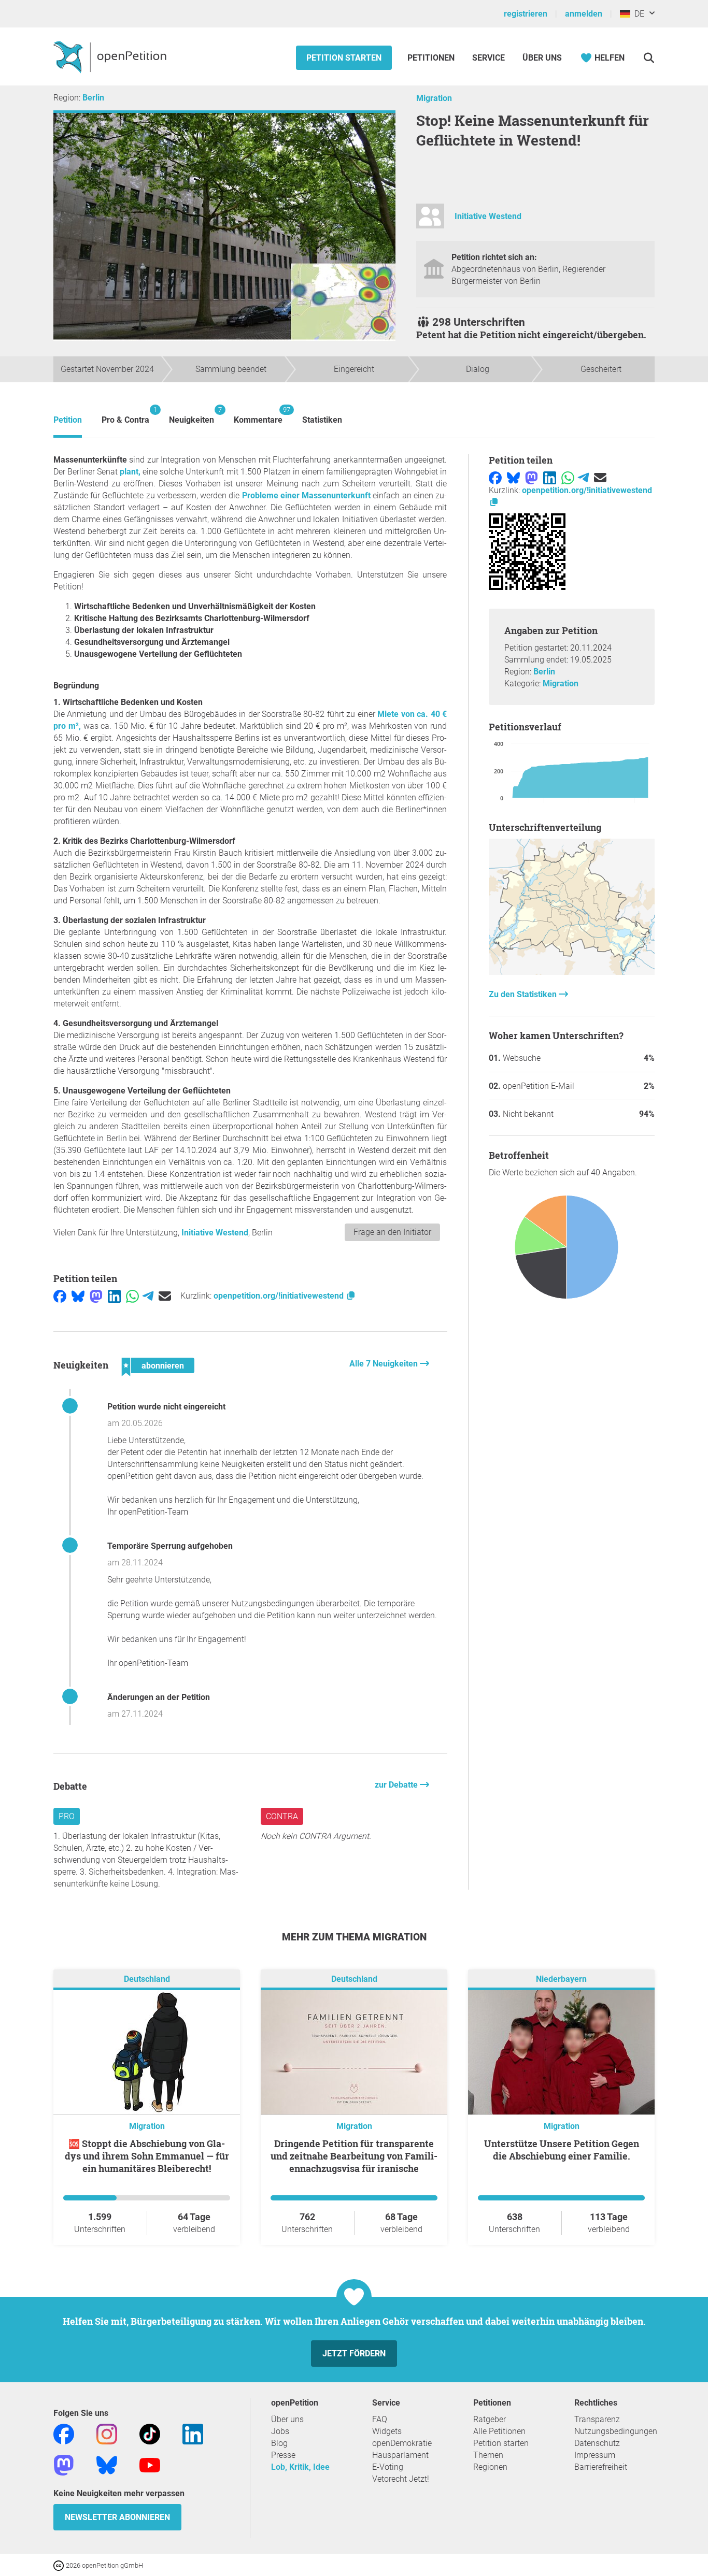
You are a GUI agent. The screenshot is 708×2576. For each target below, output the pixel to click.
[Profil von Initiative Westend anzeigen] (430, 220)
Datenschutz (597, 2443)
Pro (67, 1816)
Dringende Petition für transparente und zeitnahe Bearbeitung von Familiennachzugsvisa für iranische (354, 2156)
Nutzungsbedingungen (616, 2431)
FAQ (380, 2419)
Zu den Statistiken (524, 994)
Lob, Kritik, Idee (300, 2467)
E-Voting (388, 2467)
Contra (282, 1816)
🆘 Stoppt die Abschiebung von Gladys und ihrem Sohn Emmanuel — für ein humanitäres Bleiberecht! (147, 2156)
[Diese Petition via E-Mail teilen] (165, 1296)
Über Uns (542, 58)
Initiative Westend (488, 216)
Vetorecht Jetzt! (401, 2479)
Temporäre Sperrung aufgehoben (170, 1546)
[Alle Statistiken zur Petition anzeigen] (572, 972)
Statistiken (322, 420)
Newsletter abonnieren (117, 2517)
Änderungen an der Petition (159, 1697)
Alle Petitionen (499, 2431)
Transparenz (597, 2419)
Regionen (490, 2467)
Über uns (287, 2419)
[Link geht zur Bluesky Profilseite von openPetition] (107, 2465)
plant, (129, 472)
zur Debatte (397, 1785)
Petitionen (432, 58)
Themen (488, 2455)
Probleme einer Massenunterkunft (306, 495)
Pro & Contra (125, 415)
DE (637, 14)
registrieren (526, 14)
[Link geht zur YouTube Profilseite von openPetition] (150, 2465)
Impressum (595, 2455)
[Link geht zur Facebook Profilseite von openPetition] (64, 2434)
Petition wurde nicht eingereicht (166, 1407)
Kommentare (258, 415)
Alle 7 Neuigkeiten (385, 1364)
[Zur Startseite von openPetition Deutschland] (111, 56)
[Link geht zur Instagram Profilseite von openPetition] (107, 2434)
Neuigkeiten (192, 415)
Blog (279, 2443)
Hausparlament (400, 2455)
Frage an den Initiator (392, 1232)
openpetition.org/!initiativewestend (280, 1296)
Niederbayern (561, 1980)
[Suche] (649, 58)
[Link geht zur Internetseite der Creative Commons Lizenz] (60, 2565)
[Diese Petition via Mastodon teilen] (96, 1296)
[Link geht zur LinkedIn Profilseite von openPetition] (193, 2434)
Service (488, 58)
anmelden (584, 14)
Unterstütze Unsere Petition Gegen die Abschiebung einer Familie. (562, 2150)
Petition (68, 420)
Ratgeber (490, 2419)
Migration (434, 98)
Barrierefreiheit (601, 2467)
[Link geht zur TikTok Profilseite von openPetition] (150, 2434)
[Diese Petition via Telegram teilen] (148, 1296)
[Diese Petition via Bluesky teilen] (78, 1296)
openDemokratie (402, 2443)
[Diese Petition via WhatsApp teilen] (132, 1296)
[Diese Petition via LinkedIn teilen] (114, 1296)
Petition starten (344, 58)
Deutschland (147, 1980)
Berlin (93, 98)
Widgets (387, 2431)
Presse (283, 2455)
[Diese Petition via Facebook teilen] (60, 1296)
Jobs (280, 2431)
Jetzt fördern (354, 2354)
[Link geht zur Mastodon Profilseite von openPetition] (64, 2465)
